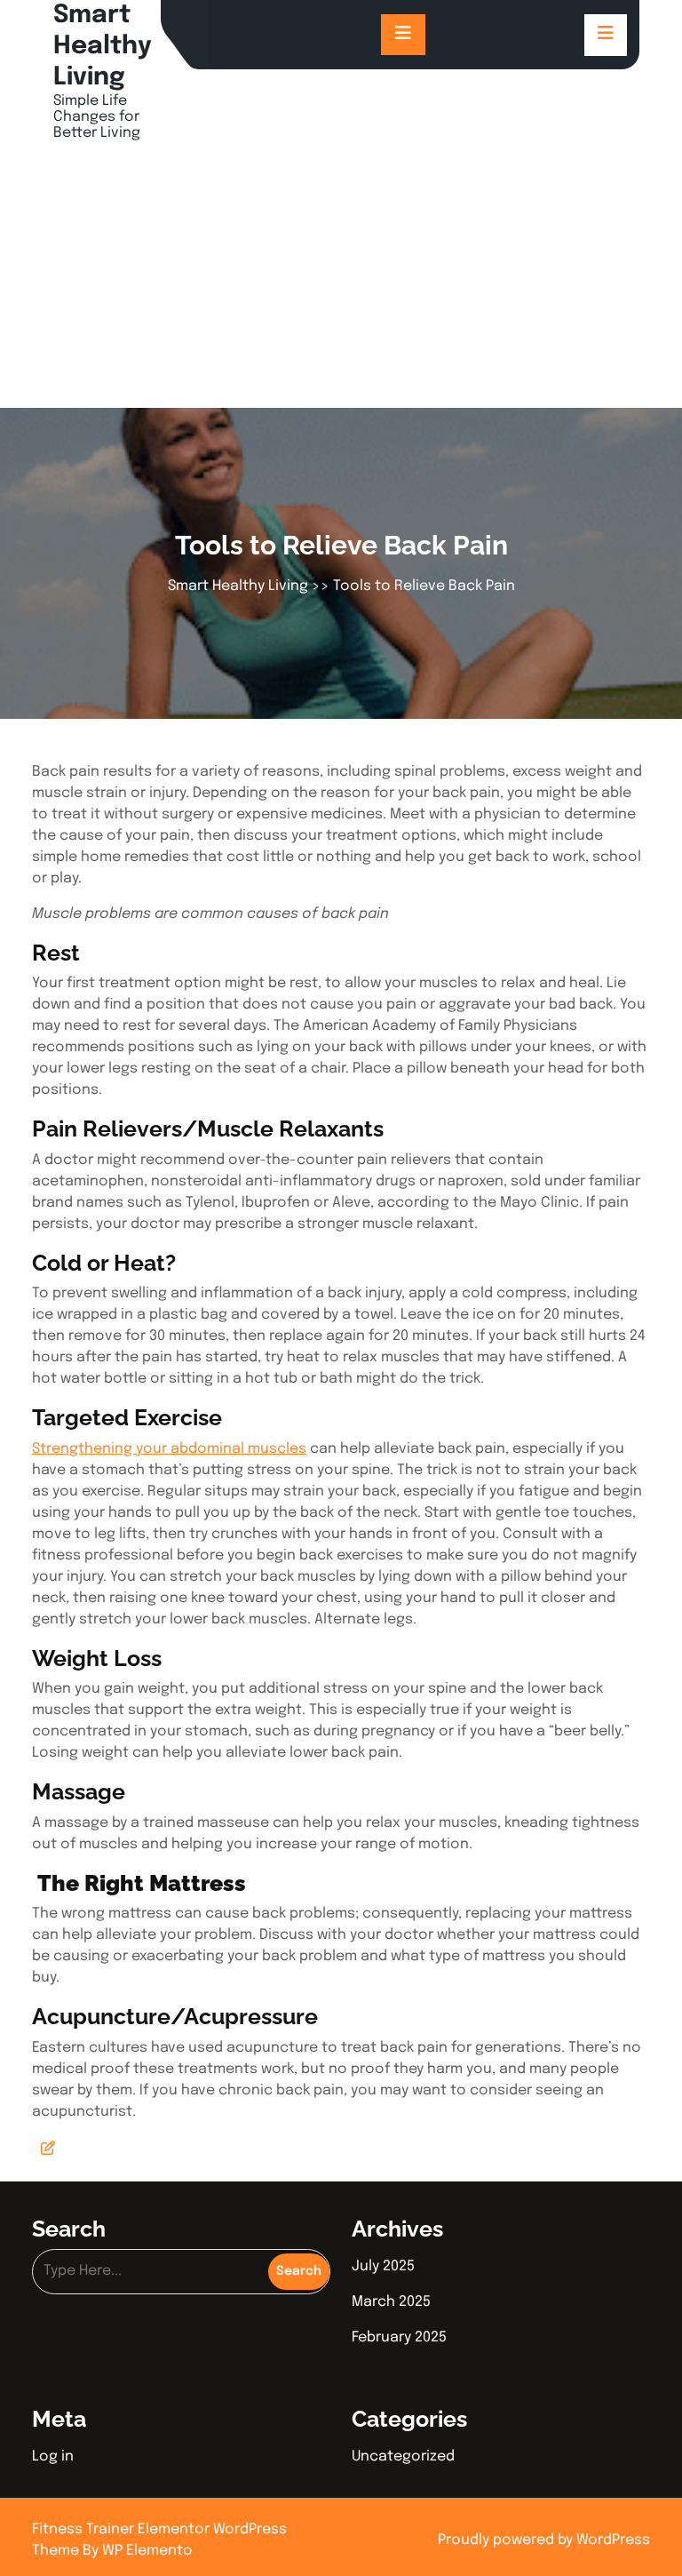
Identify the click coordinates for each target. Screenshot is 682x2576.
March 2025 (391, 2302)
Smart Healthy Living (103, 47)
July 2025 (383, 2266)
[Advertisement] (341, 275)
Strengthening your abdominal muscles (169, 1449)
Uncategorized (403, 2456)
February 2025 (399, 2337)
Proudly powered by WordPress (544, 2540)
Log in (53, 2456)
